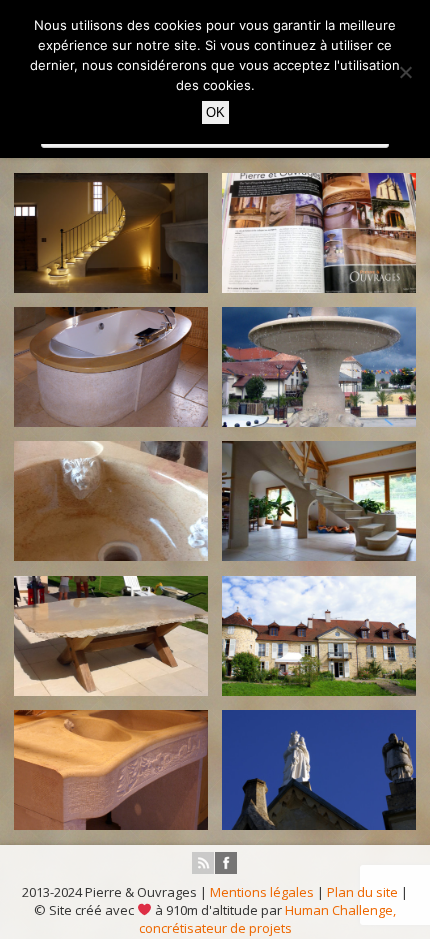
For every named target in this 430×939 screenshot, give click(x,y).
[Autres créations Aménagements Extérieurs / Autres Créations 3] (319, 635)
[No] (405, 72)
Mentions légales (262, 892)
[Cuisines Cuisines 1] (111, 769)
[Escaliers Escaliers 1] (319, 500)
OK (215, 112)
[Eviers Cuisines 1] (111, 500)
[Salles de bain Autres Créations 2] (111, 366)
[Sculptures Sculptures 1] (319, 769)
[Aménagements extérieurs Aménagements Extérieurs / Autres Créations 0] (111, 635)
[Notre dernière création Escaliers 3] (111, 232)
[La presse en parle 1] (319, 232)
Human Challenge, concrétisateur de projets (267, 919)
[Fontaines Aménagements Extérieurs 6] (319, 366)
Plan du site (362, 892)
